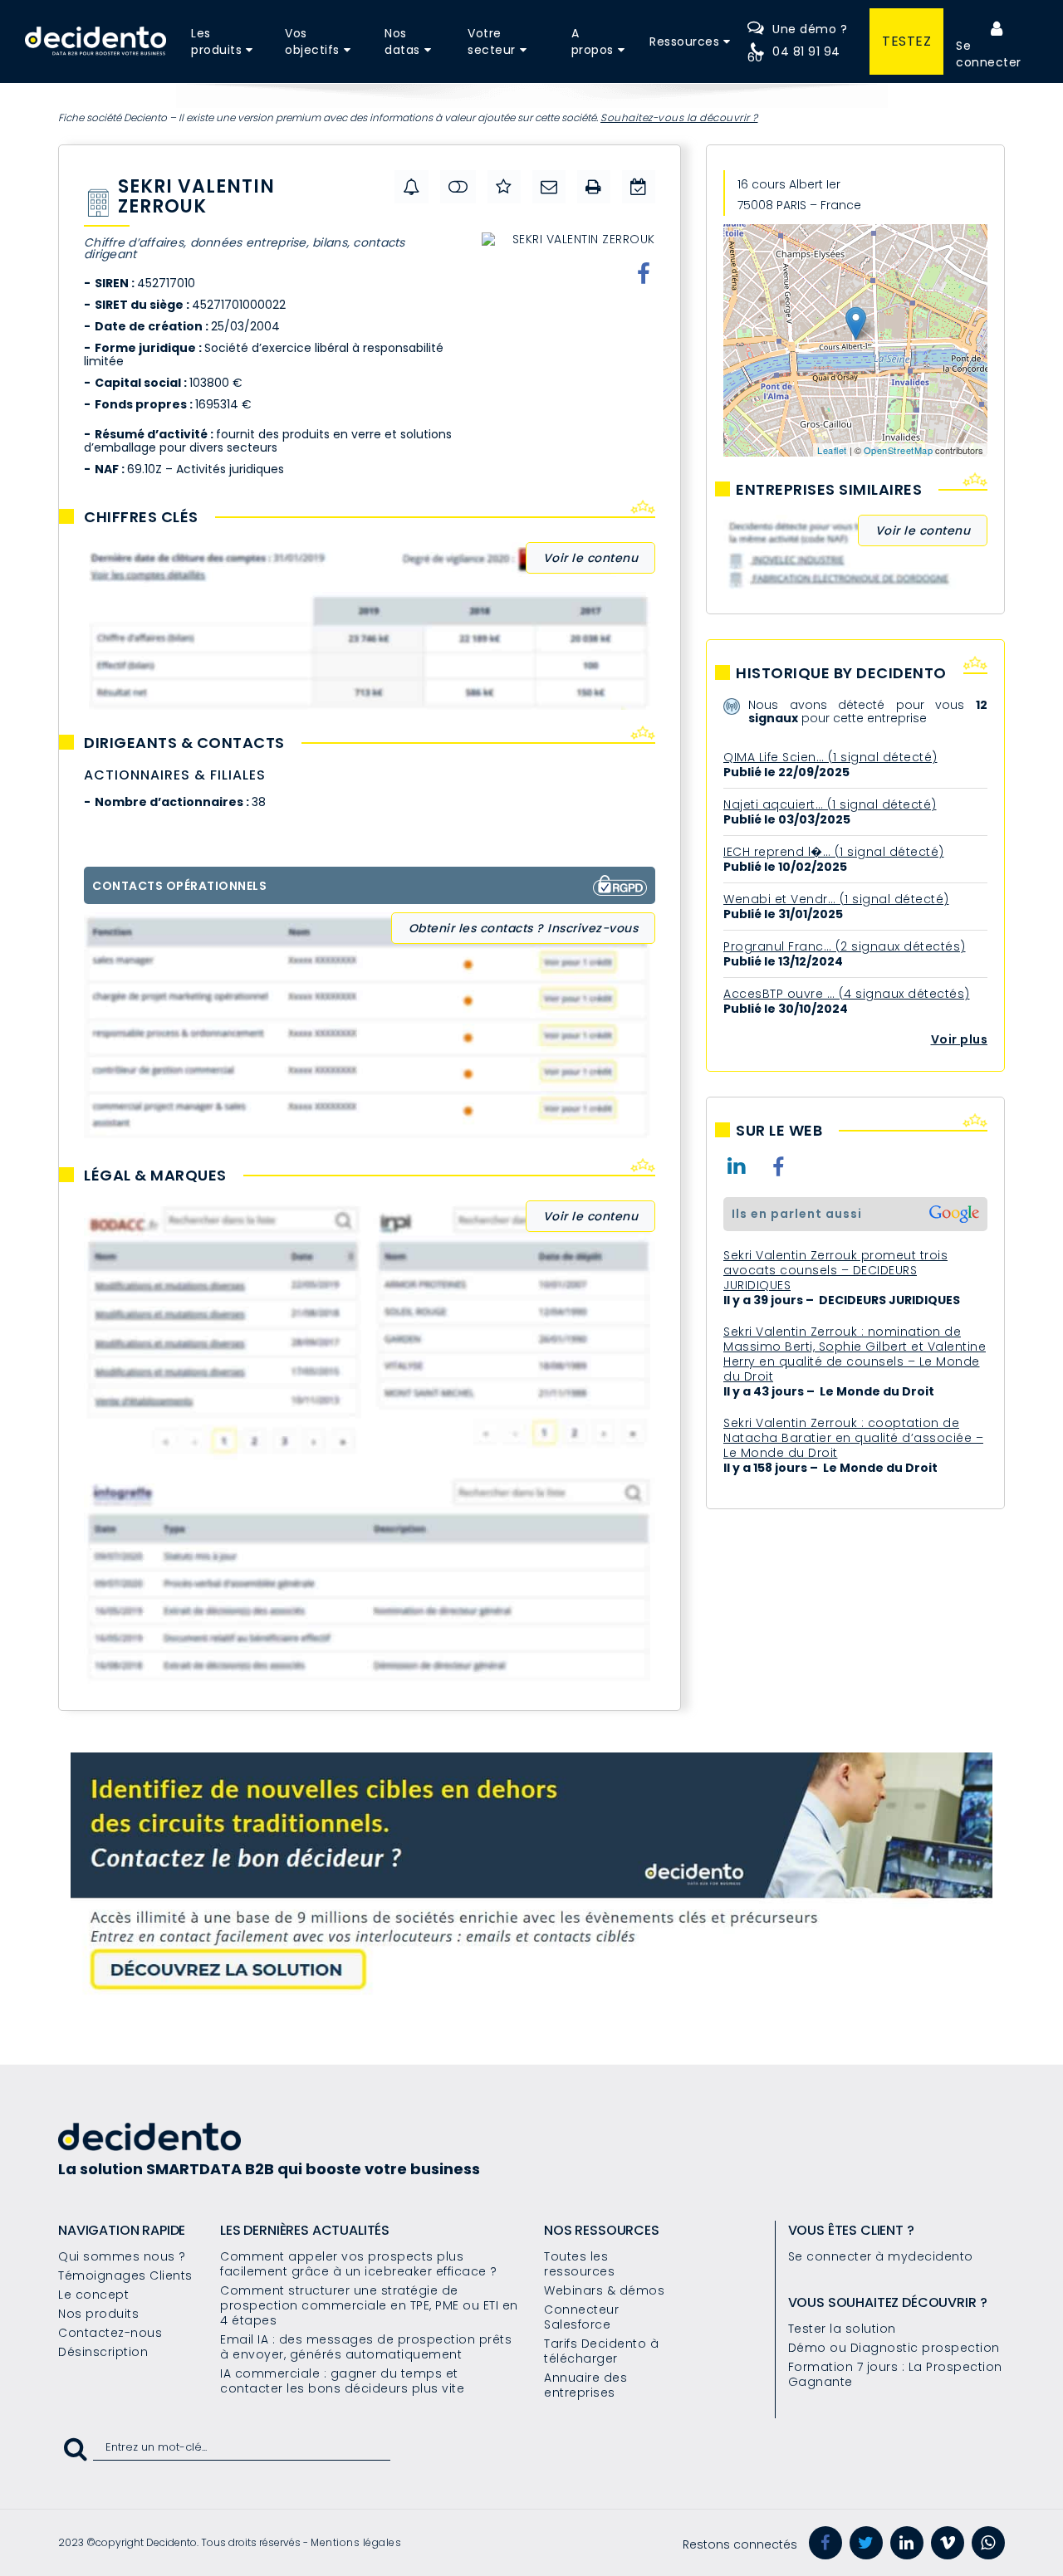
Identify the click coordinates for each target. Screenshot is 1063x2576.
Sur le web (779, 1131)
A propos (593, 42)
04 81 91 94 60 (794, 54)
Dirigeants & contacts (184, 743)
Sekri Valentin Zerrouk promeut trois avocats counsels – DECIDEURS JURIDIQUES (835, 1270)
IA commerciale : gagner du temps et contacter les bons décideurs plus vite (342, 2381)
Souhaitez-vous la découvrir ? (679, 117)
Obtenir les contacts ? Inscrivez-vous (524, 928)
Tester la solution (842, 2329)
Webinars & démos (604, 2290)
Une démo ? (810, 29)
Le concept (93, 2295)
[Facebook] (825, 2543)
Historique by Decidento (841, 673)
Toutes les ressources (579, 2264)
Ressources (684, 42)
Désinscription (103, 2352)
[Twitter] (866, 2543)
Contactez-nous (110, 2333)
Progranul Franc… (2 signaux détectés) (845, 946)
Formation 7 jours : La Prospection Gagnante (895, 2374)
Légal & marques (155, 1176)
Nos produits (98, 2314)
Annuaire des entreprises (585, 2385)
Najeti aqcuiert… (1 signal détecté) (830, 804)
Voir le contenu (591, 558)
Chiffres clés (141, 517)
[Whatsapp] (988, 2543)
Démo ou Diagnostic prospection (894, 2348)
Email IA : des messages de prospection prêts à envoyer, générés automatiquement (366, 2347)
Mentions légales (356, 2542)
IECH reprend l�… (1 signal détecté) (834, 852)
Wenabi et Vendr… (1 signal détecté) (836, 899)
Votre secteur (492, 42)
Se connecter (989, 54)
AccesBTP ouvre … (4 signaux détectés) (847, 994)
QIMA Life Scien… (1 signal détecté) (830, 757)
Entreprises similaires (829, 490)
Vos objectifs (312, 42)
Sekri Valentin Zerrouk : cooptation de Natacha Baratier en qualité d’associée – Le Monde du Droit (853, 1438)
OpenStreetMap (899, 450)
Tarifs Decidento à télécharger (601, 2351)
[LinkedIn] (907, 2543)
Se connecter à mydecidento (881, 2256)
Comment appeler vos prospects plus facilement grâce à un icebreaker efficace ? (359, 2264)
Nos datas (402, 42)
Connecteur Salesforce (581, 2317)
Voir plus (960, 1039)
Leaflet (832, 450)
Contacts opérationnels (179, 886)
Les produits (216, 42)
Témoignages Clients (125, 2275)
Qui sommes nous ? (122, 2256)
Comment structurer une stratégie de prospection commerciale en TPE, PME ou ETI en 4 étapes (369, 2305)
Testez (906, 41)
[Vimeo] (948, 2543)
